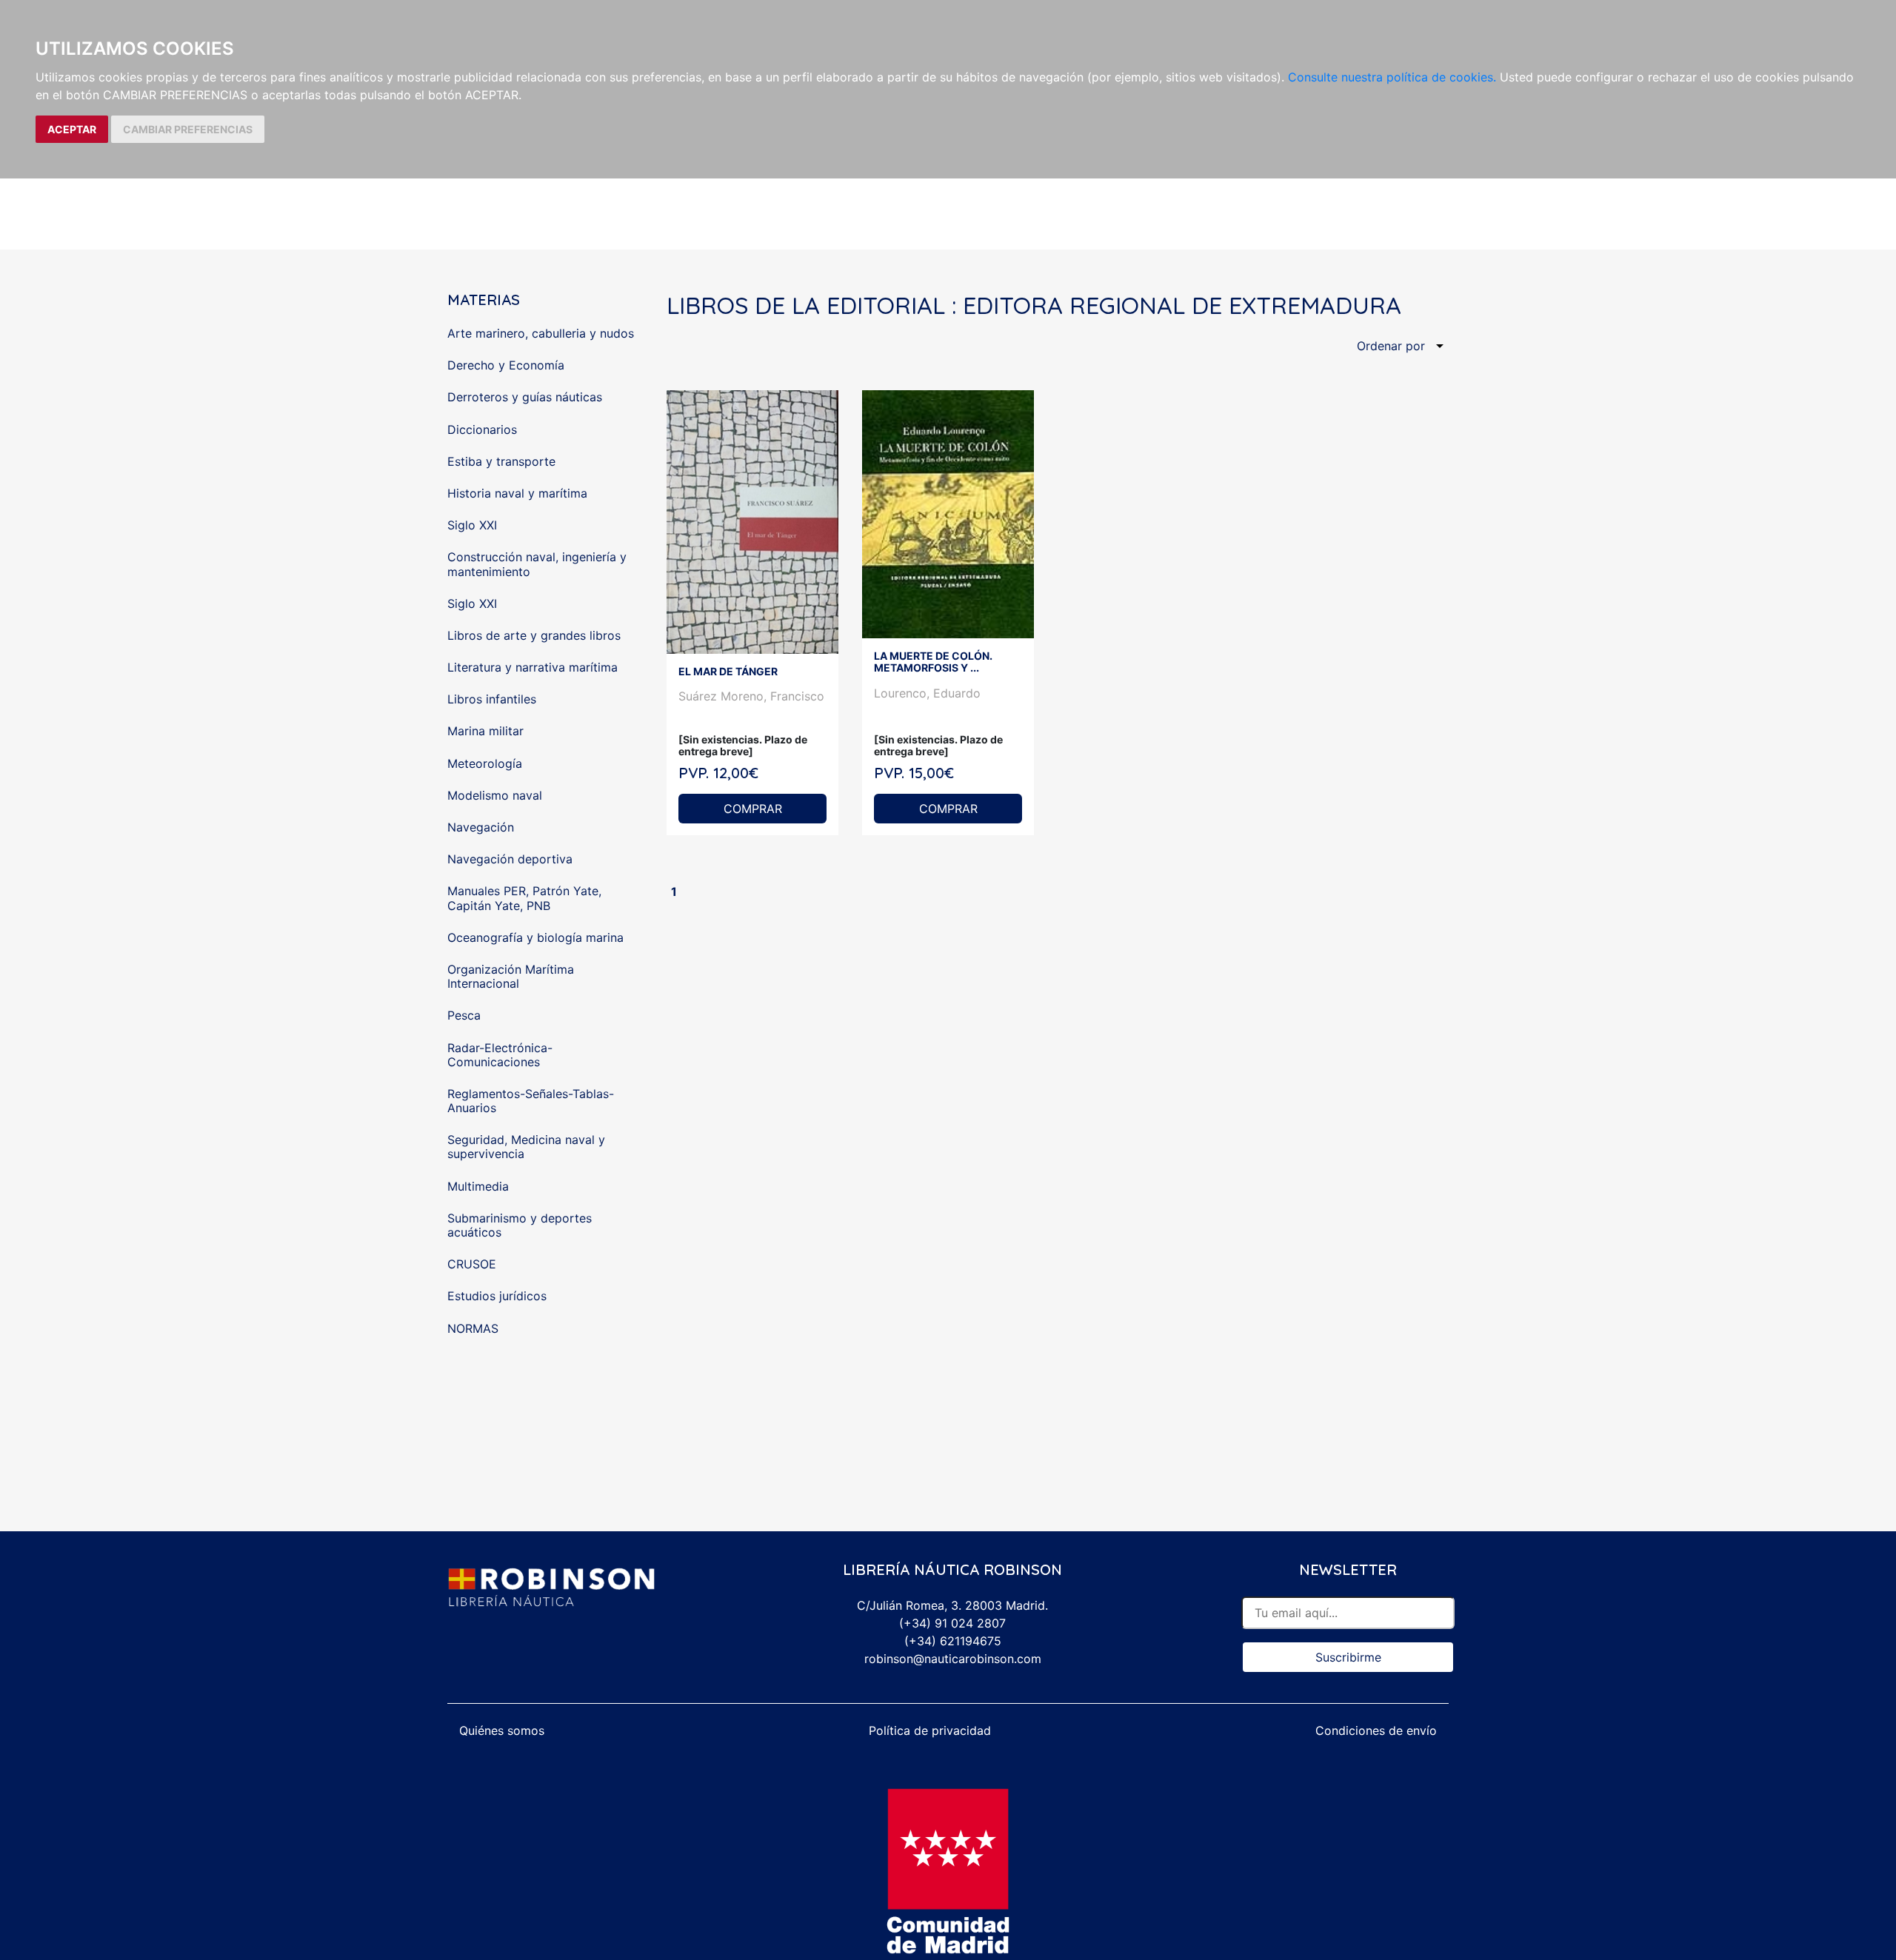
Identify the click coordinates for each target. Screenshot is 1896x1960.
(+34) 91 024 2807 (952, 1623)
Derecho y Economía (506, 365)
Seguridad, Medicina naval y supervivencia (526, 1147)
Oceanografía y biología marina (535, 937)
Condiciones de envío (1376, 1730)
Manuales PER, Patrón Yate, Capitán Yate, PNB (524, 898)
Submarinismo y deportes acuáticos (520, 1225)
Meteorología (485, 763)
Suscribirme (1348, 1657)
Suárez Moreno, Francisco (751, 696)
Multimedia (478, 1186)
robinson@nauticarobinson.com (953, 1659)
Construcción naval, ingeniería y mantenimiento (537, 564)
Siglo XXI (472, 525)
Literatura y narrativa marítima (533, 667)
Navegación (481, 827)
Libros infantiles (492, 699)
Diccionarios (482, 429)
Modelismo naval (495, 795)
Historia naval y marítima (517, 493)
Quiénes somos (502, 1730)
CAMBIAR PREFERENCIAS (188, 129)
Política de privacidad (930, 1730)
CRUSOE (472, 1264)
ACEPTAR (72, 129)
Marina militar (485, 731)
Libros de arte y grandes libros (534, 635)
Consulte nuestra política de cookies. (1392, 77)
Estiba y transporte (501, 461)
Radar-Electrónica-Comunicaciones (500, 1055)
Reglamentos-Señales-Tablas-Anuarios (531, 1101)
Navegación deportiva (510, 859)
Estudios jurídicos (497, 1296)
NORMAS (473, 1328)
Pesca (464, 1015)
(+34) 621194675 (953, 1641)
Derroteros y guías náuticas (525, 397)
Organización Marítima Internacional (511, 976)
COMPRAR (753, 809)
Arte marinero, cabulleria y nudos (541, 333)
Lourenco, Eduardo (927, 693)
